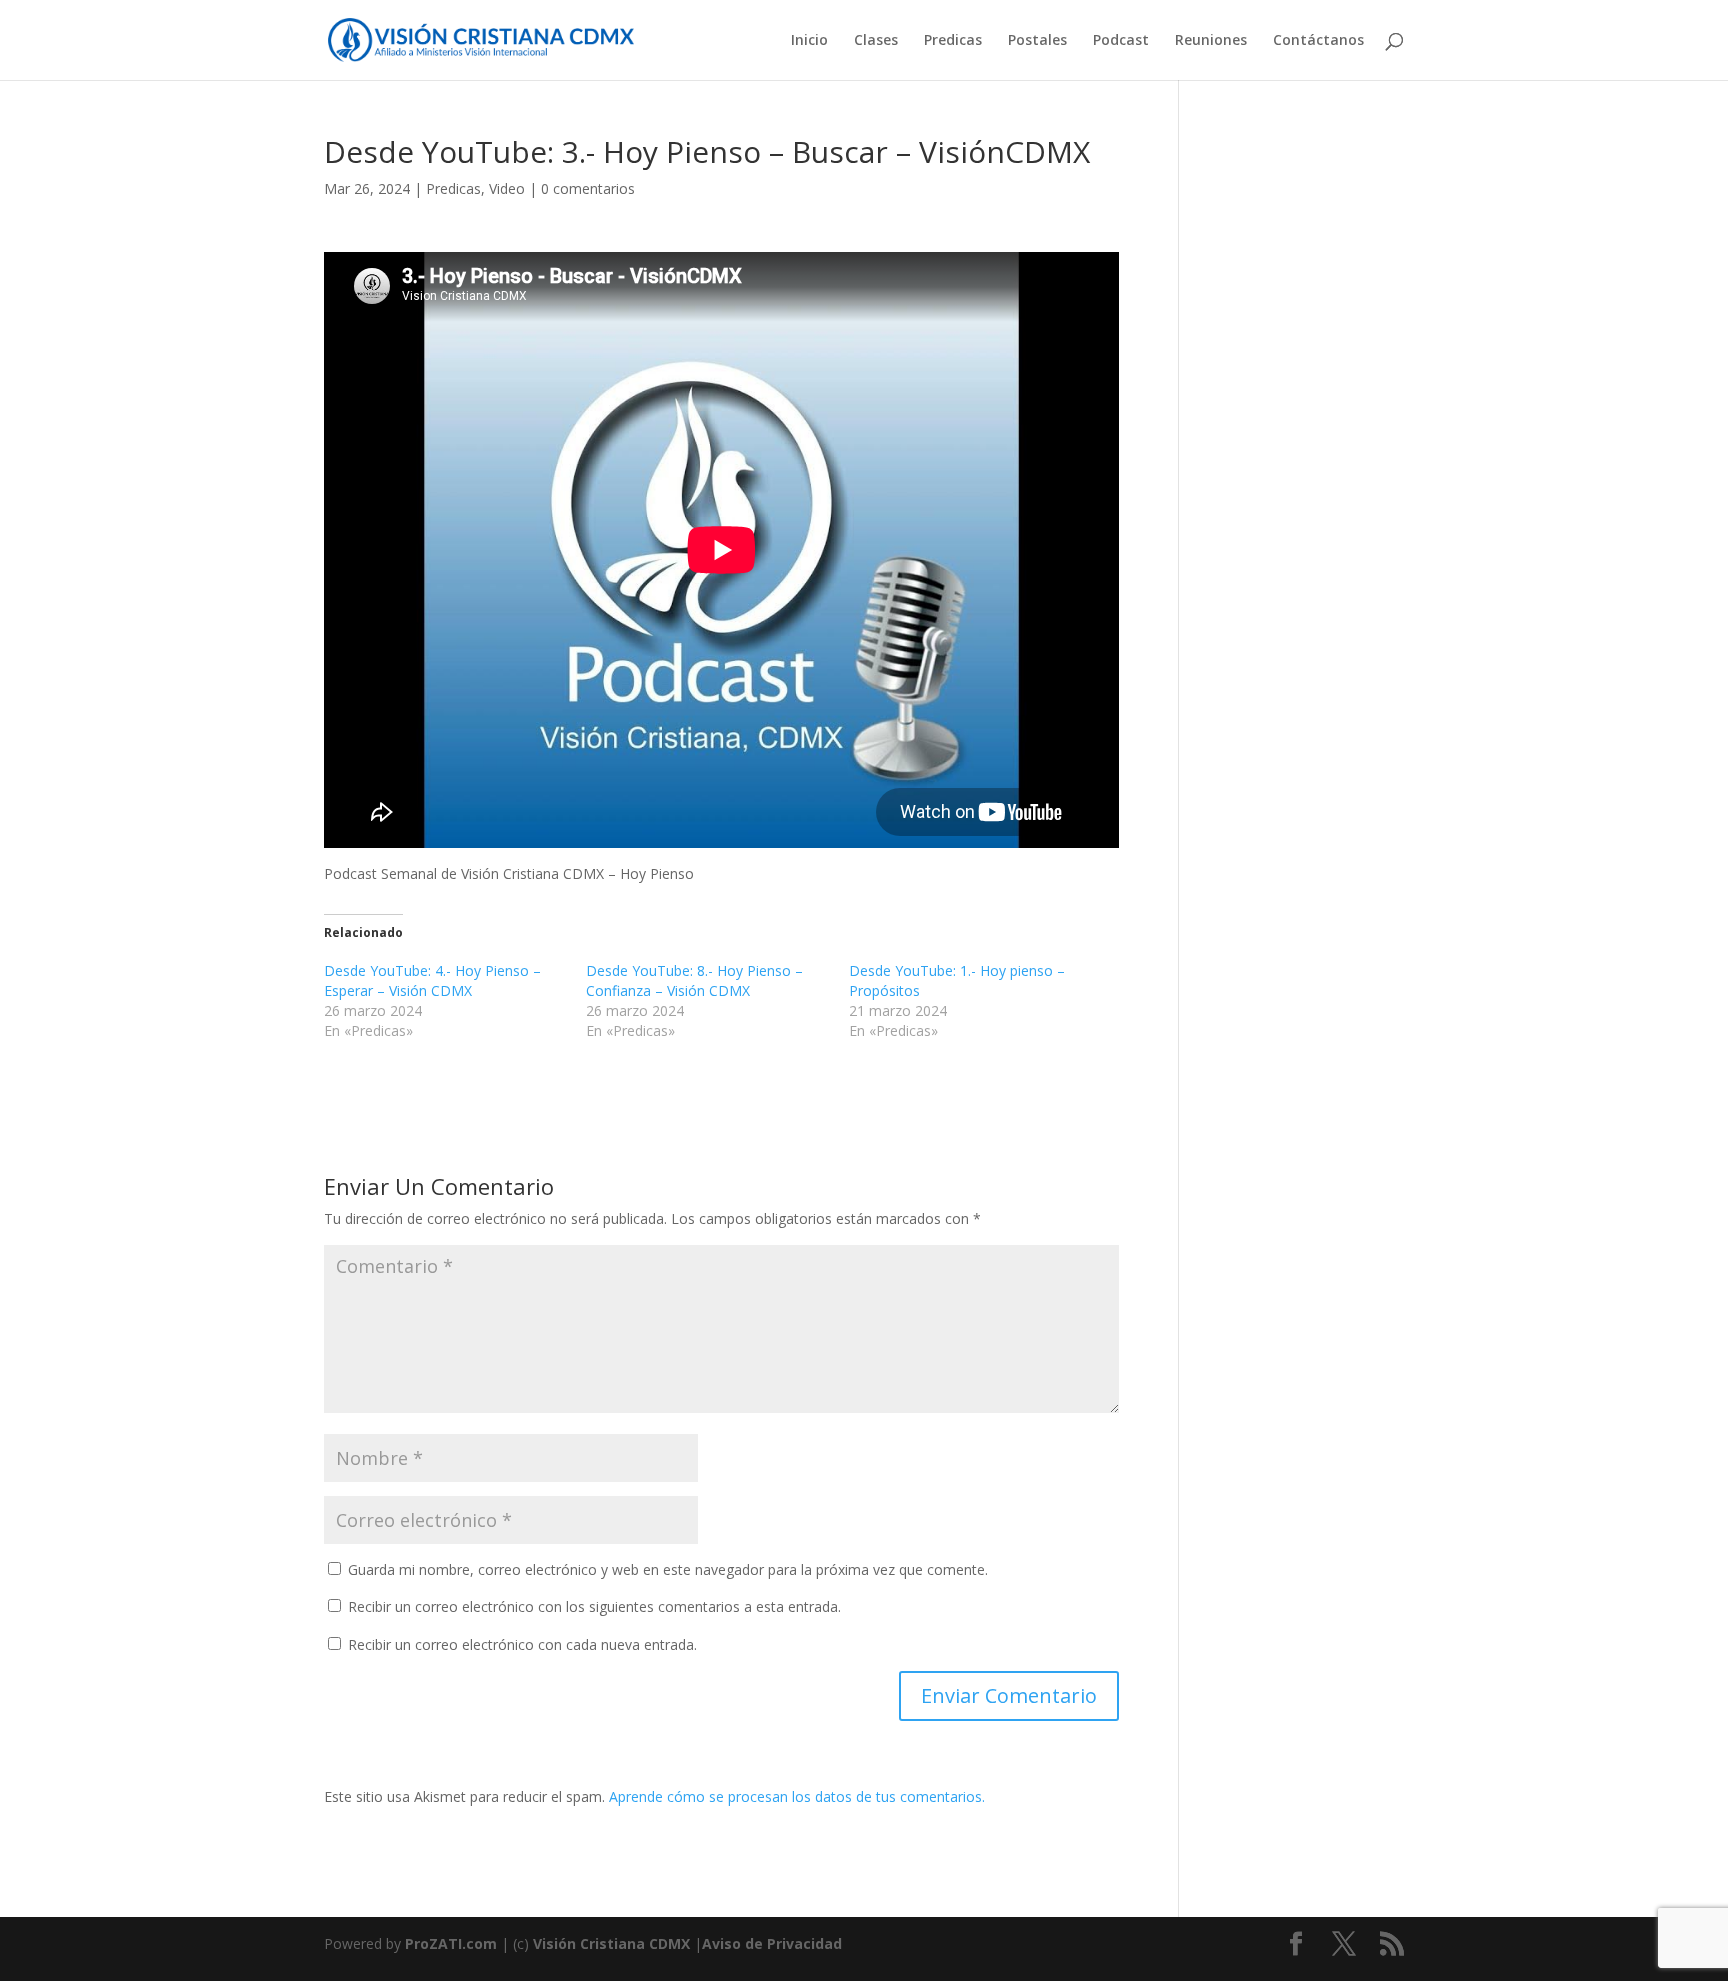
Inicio (809, 41)
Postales (1037, 41)
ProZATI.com (451, 1943)
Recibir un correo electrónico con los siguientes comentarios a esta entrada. (594, 1606)
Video (507, 188)
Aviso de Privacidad (772, 1943)
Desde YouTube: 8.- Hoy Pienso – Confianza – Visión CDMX (694, 980)
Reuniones (1211, 41)
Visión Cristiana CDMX (613, 1943)
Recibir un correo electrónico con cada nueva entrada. (522, 1644)
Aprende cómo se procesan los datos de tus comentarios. (797, 1796)
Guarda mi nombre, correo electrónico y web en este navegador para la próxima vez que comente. (668, 1569)
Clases (876, 41)
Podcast (1121, 41)
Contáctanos (1318, 41)
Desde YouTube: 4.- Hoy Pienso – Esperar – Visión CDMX (432, 980)
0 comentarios (588, 188)
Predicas (953, 41)
